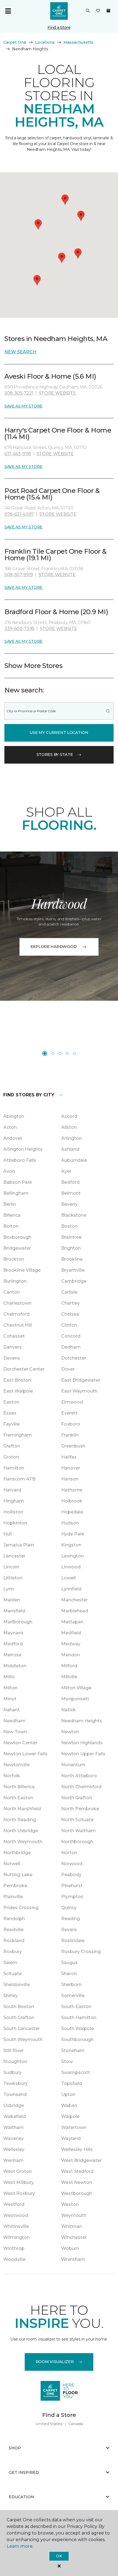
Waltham (14, 2127)
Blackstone (74, 1215)
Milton (10, 1688)
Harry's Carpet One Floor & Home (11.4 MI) (58, 433)
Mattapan (72, 1622)
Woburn (70, 2248)
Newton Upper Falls (83, 1754)
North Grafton (77, 1798)
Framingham (18, 1435)
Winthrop (14, 2248)
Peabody (71, 1875)
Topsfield (72, 2083)
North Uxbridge (21, 1831)
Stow (67, 2061)
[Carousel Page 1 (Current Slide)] (45, 1053)
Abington (14, 1116)
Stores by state (55, 755)
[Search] (108, 711)
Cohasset (14, 1336)
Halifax (69, 1457)
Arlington (71, 1138)
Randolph (14, 1919)
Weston (70, 2204)
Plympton (72, 1897)
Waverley (14, 2138)
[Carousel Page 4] (67, 1053)
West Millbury (19, 2182)
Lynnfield (71, 1589)
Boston (69, 1226)
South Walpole (78, 2029)
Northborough (77, 1842)
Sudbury (12, 2072)
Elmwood (72, 1402)
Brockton (14, 1259)
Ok (59, 2556)
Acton (10, 1127)
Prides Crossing (21, 1908)
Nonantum (73, 1765)
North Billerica (19, 1787)
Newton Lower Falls (25, 1754)
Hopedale (72, 1512)
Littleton (13, 1578)
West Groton (18, 2171)
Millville (69, 1677)
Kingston (71, 1545)
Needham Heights (82, 1721)
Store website (57, 393)
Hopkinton (15, 1523)
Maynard (13, 1633)
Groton (11, 1457)
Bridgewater (17, 1248)
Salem (10, 1963)
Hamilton (14, 1468)
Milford (69, 1666)
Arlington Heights (23, 1149)
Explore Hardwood (54, 947)
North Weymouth (23, 1842)
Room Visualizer (55, 2362)
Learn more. (20, 2546)
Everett (69, 1413)
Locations (45, 42)
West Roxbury (19, 2193)
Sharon (69, 1974)
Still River (13, 2050)
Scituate (12, 1974)
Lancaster (14, 1556)
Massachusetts (78, 42)
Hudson (70, 1523)
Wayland (71, 2138)
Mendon (71, 1655)
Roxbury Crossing (81, 1952)
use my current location (59, 733)
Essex (10, 1413)
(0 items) (108, 11)
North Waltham (78, 1831)
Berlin (10, 1204)
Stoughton (15, 2061)
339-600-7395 (19, 629)
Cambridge (74, 1281)
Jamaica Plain (19, 1545)
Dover (68, 1369)
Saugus (69, 1963)
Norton (69, 1853)
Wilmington (16, 2237)
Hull (8, 1534)
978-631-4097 (19, 514)
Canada (76, 2424)
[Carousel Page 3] (60, 1053)
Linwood (71, 1567)
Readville (13, 1930)
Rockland (14, 1941)
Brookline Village (22, 1270)
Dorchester (74, 1358)
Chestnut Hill (18, 1325)
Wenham (13, 2160)
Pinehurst (72, 1886)
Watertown (74, 2127)
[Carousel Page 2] (53, 1053)
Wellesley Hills (77, 2149)
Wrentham (73, 2259)
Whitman (72, 2226)
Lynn (9, 1589)
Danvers (12, 1347)
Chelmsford (16, 1314)
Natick (68, 1710)
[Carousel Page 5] (74, 1053)
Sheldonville (17, 1985)
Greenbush (73, 1446)
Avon (9, 1171)
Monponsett (75, 1699)
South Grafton (19, 2018)
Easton (11, 1402)
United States (49, 2424)
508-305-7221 (19, 393)
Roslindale (73, 1941)
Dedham (71, 1347)
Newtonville (16, 1765)
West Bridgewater (82, 2160)
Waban (69, 2105)
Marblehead (75, 1611)
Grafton (12, 1446)
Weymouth (74, 2215)
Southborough (77, 2040)
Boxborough (17, 1237)
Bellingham (16, 1193)
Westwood (16, 2215)
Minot (10, 1699)
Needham (14, 1721)
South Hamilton (79, 2018)
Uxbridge (14, 2105)
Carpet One (15, 42)
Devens (12, 1358)
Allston (69, 1127)
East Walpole (18, 1391)
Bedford (70, 1182)
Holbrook (72, 1501)
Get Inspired (24, 2472)
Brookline (72, 1259)
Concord (71, 1336)
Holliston (13, 1512)
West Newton (77, 2182)
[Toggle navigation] (8, 11)
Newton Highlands (82, 1743)
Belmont (71, 1193)
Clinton (69, 1325)
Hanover (71, 1468)
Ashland (70, 1149)
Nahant (12, 1710)
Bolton (11, 1226)
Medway (71, 1644)
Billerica (12, 1215)
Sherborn (71, 1985)
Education (21, 2497)
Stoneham (73, 2050)
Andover (13, 1138)
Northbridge (17, 1853)
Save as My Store (23, 406)
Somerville (73, 1996)
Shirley (11, 1996)
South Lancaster (22, 2029)
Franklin (70, 1435)
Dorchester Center (24, 1369)
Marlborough (18, 1622)
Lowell (68, 1578)
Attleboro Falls (20, 1160)
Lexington (72, 1556)
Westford (14, 2204)
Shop (15, 2448)
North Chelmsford (81, 1787)
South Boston (19, 2007)
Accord (69, 1116)
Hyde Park (73, 1534)
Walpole (70, 2116)
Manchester (75, 1600)
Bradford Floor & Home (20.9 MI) (56, 612)
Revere (69, 1930)
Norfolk (12, 1776)
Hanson (70, 1479)
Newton (70, 1732)
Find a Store (59, 27)
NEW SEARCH (20, 352)
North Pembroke (80, 1809)
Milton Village (76, 1688)
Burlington (15, 1281)
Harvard (12, 1490)
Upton (68, 2094)
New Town (15, 1732)
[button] (88, 11)
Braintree (71, 1237)
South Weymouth (23, 2040)
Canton (12, 1292)
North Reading (20, 1820)
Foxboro (71, 1424)
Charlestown (17, 1303)
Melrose (12, 1655)
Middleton (15, 1666)
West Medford (77, 2171)
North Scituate (77, 1820)
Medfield (71, 1633)
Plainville (13, 1897)
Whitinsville (16, 2226)
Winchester (74, 2237)
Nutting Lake (18, 1875)
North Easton (18, 1798)
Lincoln (11, 1567)
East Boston (17, 1380)
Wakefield (15, 2116)
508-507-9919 (19, 575)
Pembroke (15, 1886)
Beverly (69, 1204)
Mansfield (14, 1611)
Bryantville (73, 1270)
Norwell (12, 1864)
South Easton (76, 2007)
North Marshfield (22, 1809)
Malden (12, 1600)
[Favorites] (98, 11)
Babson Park (18, 1182)
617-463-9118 (18, 454)
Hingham (14, 1501)
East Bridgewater (81, 1380)
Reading (71, 1919)
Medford (13, 1644)
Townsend (15, 2094)
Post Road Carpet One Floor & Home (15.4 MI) (52, 494)
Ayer (66, 1171)
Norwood (72, 1864)
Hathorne (72, 1490)
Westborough (77, 2193)
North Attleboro (79, 1776)
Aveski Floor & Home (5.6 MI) (50, 376)
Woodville (14, 2259)
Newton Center (20, 1743)
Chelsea (70, 1314)
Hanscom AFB (19, 1479)
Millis (9, 1677)
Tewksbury (16, 2083)
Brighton (71, 1248)
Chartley (71, 1303)
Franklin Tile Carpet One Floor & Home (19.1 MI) (56, 555)
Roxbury (13, 1952)
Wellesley (14, 2149)
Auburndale (74, 1160)
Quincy (69, 1908)
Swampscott (76, 2072)
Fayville (12, 1424)
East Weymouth (79, 1391)
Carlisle (69, 1292)
